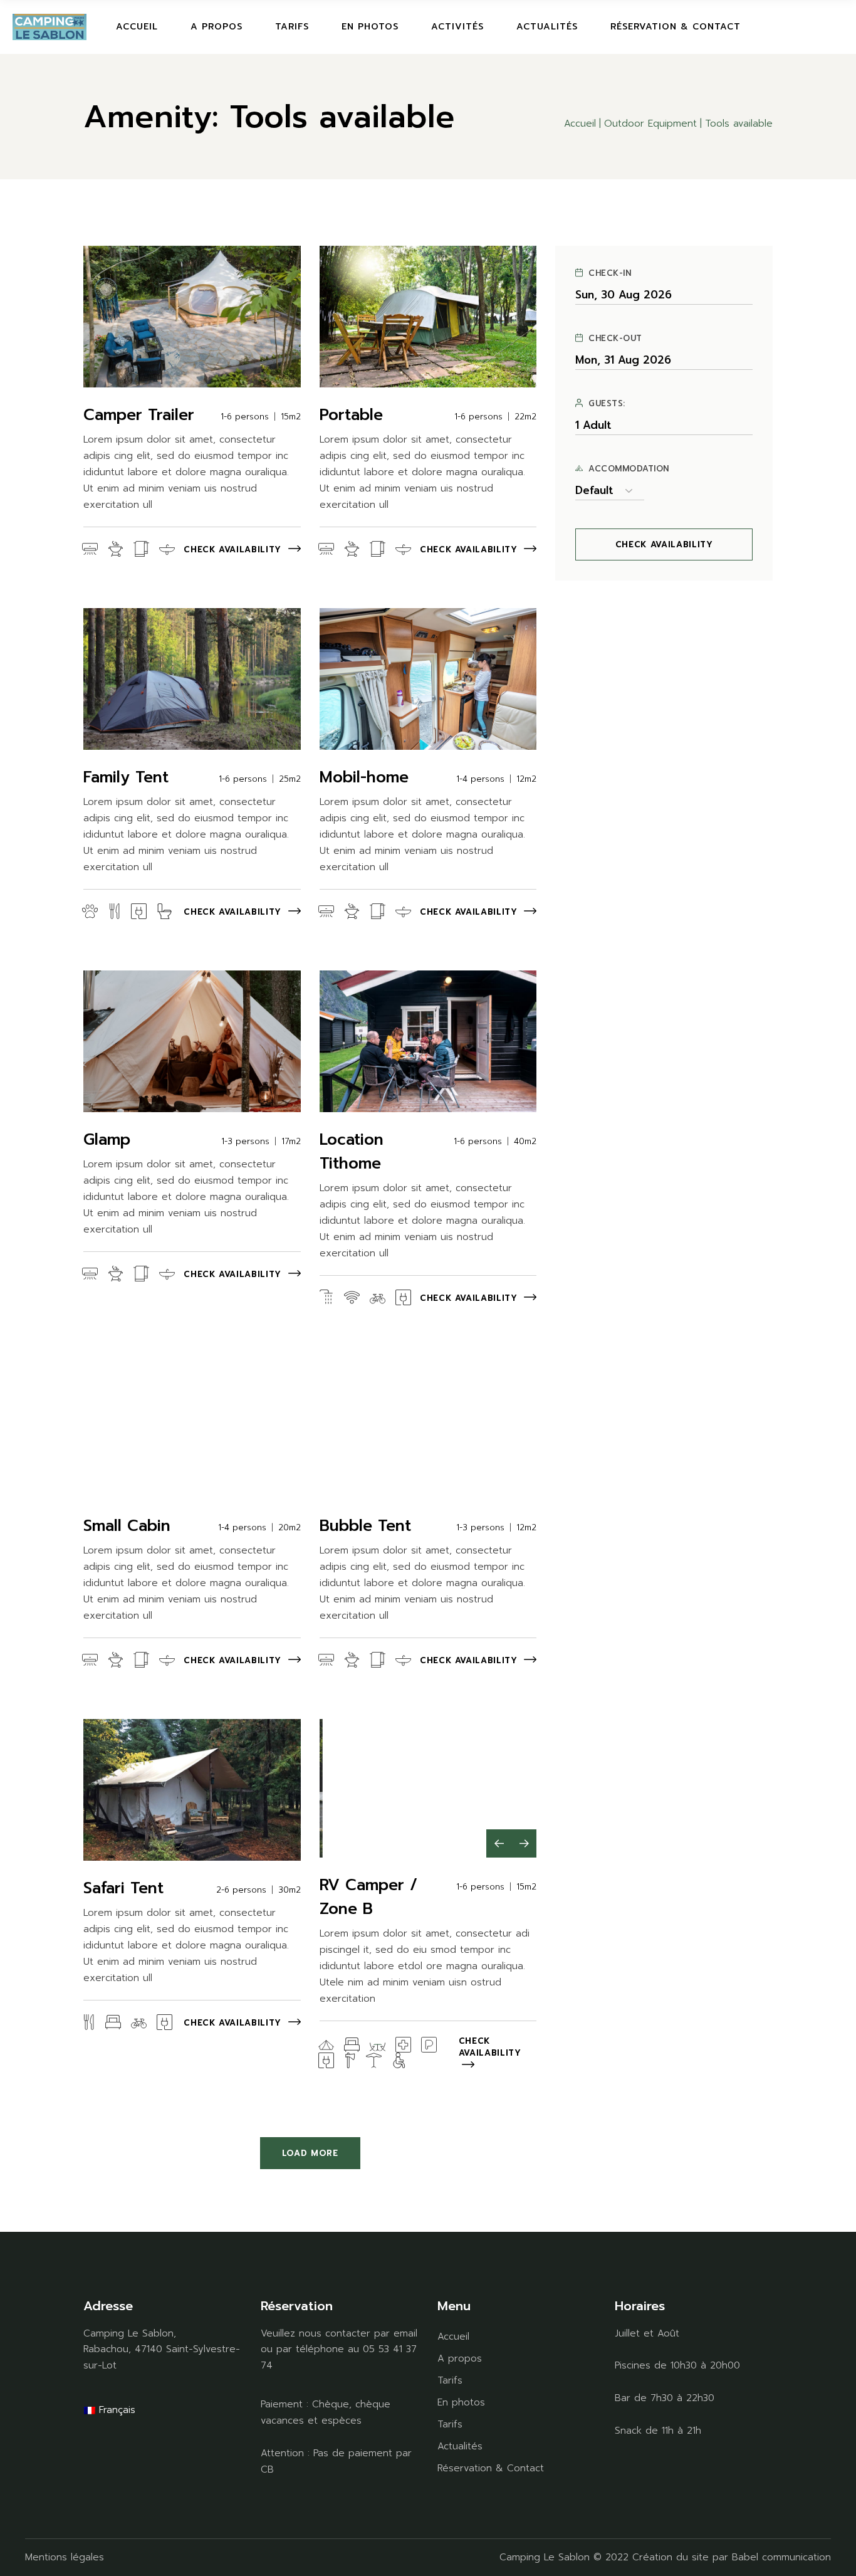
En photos (461, 2402)
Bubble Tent (365, 1526)
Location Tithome (352, 1152)
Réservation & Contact (491, 2468)
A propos (460, 2358)
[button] (499, 1843)
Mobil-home (364, 777)
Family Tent (126, 777)
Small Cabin (127, 1526)
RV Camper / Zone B (368, 1897)
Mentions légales (65, 2557)
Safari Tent (123, 1888)
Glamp (107, 1140)
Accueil (453, 2337)
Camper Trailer (139, 415)
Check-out (615, 339)
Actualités (460, 2446)
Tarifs (450, 2380)
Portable (351, 415)
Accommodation (629, 469)
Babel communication (781, 2557)
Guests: (607, 404)
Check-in (610, 273)
